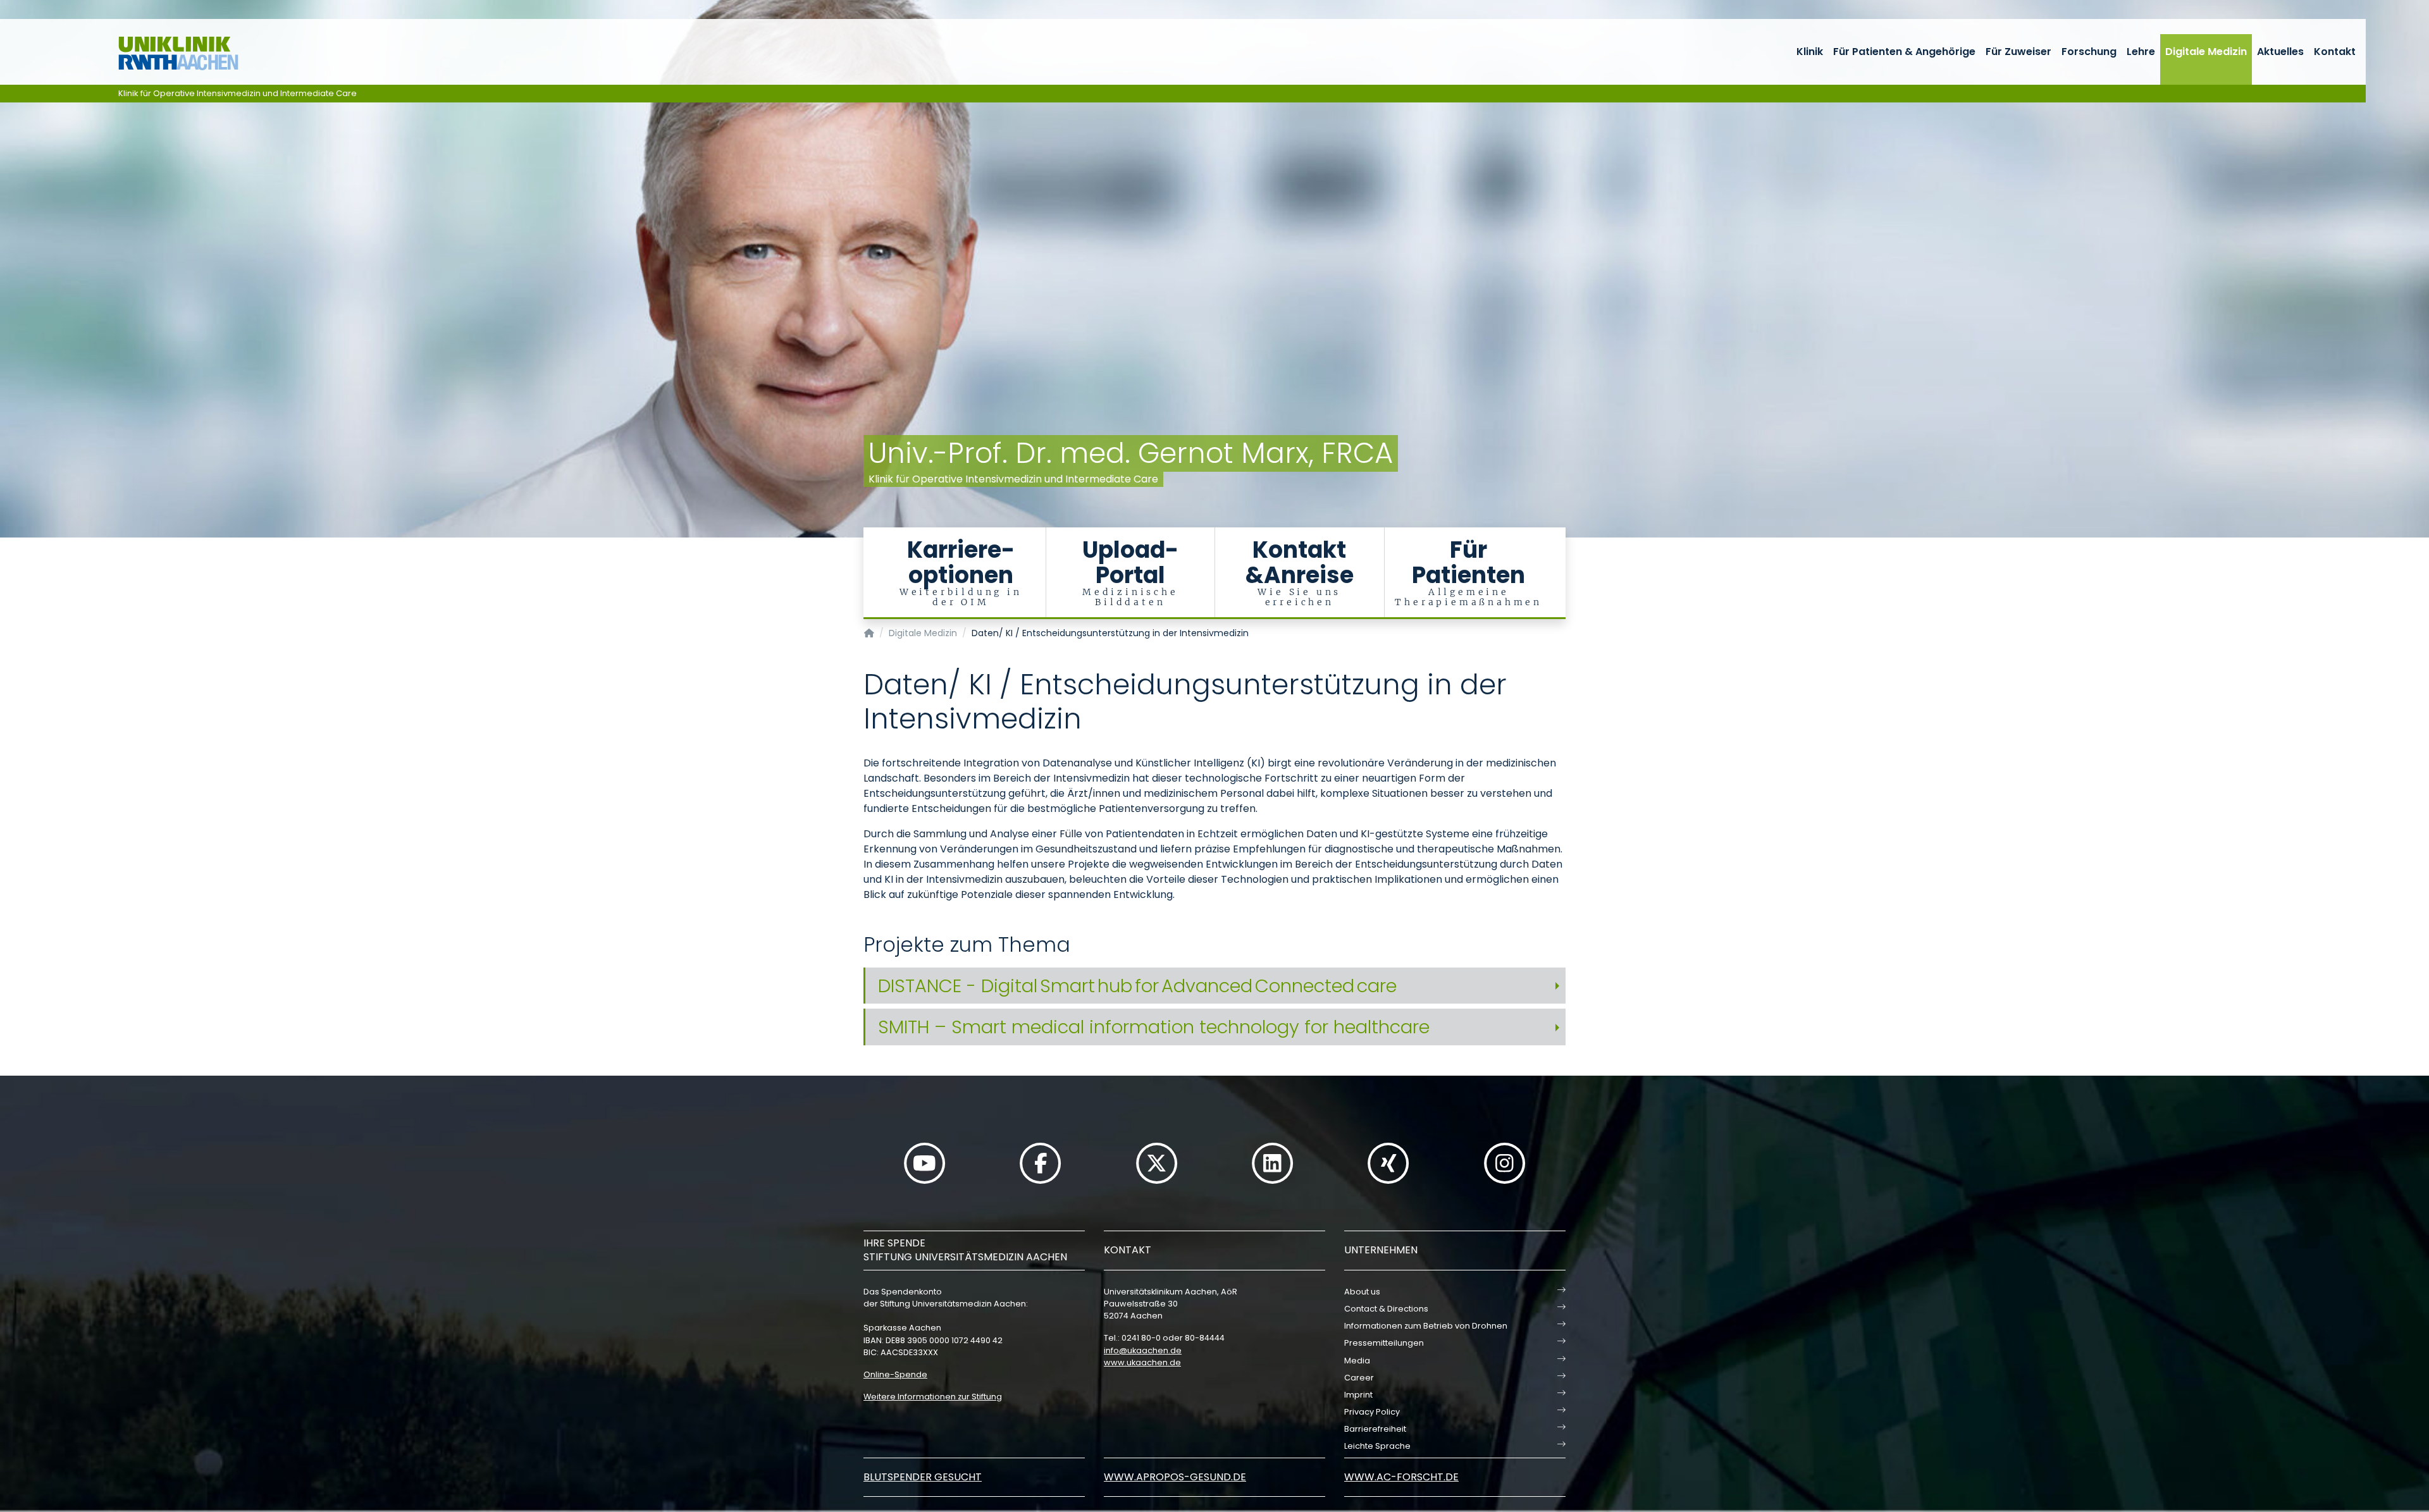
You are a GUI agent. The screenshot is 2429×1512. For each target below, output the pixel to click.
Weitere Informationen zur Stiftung (933, 1397)
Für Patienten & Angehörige (1904, 52)
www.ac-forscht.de (1401, 1477)
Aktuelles (2280, 52)
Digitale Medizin (2206, 52)
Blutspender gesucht (923, 1477)
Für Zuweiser (2018, 52)
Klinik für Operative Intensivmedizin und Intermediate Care (238, 93)
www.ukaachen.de (1142, 1362)
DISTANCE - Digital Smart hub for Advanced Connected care (1137, 986)
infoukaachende (1143, 1350)
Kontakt (2335, 52)
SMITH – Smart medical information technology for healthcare (1154, 1027)
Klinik (1810, 52)
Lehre (2141, 52)
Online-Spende (895, 1374)
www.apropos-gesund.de (1175, 1477)
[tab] (1214, 986)
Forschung (2089, 52)
